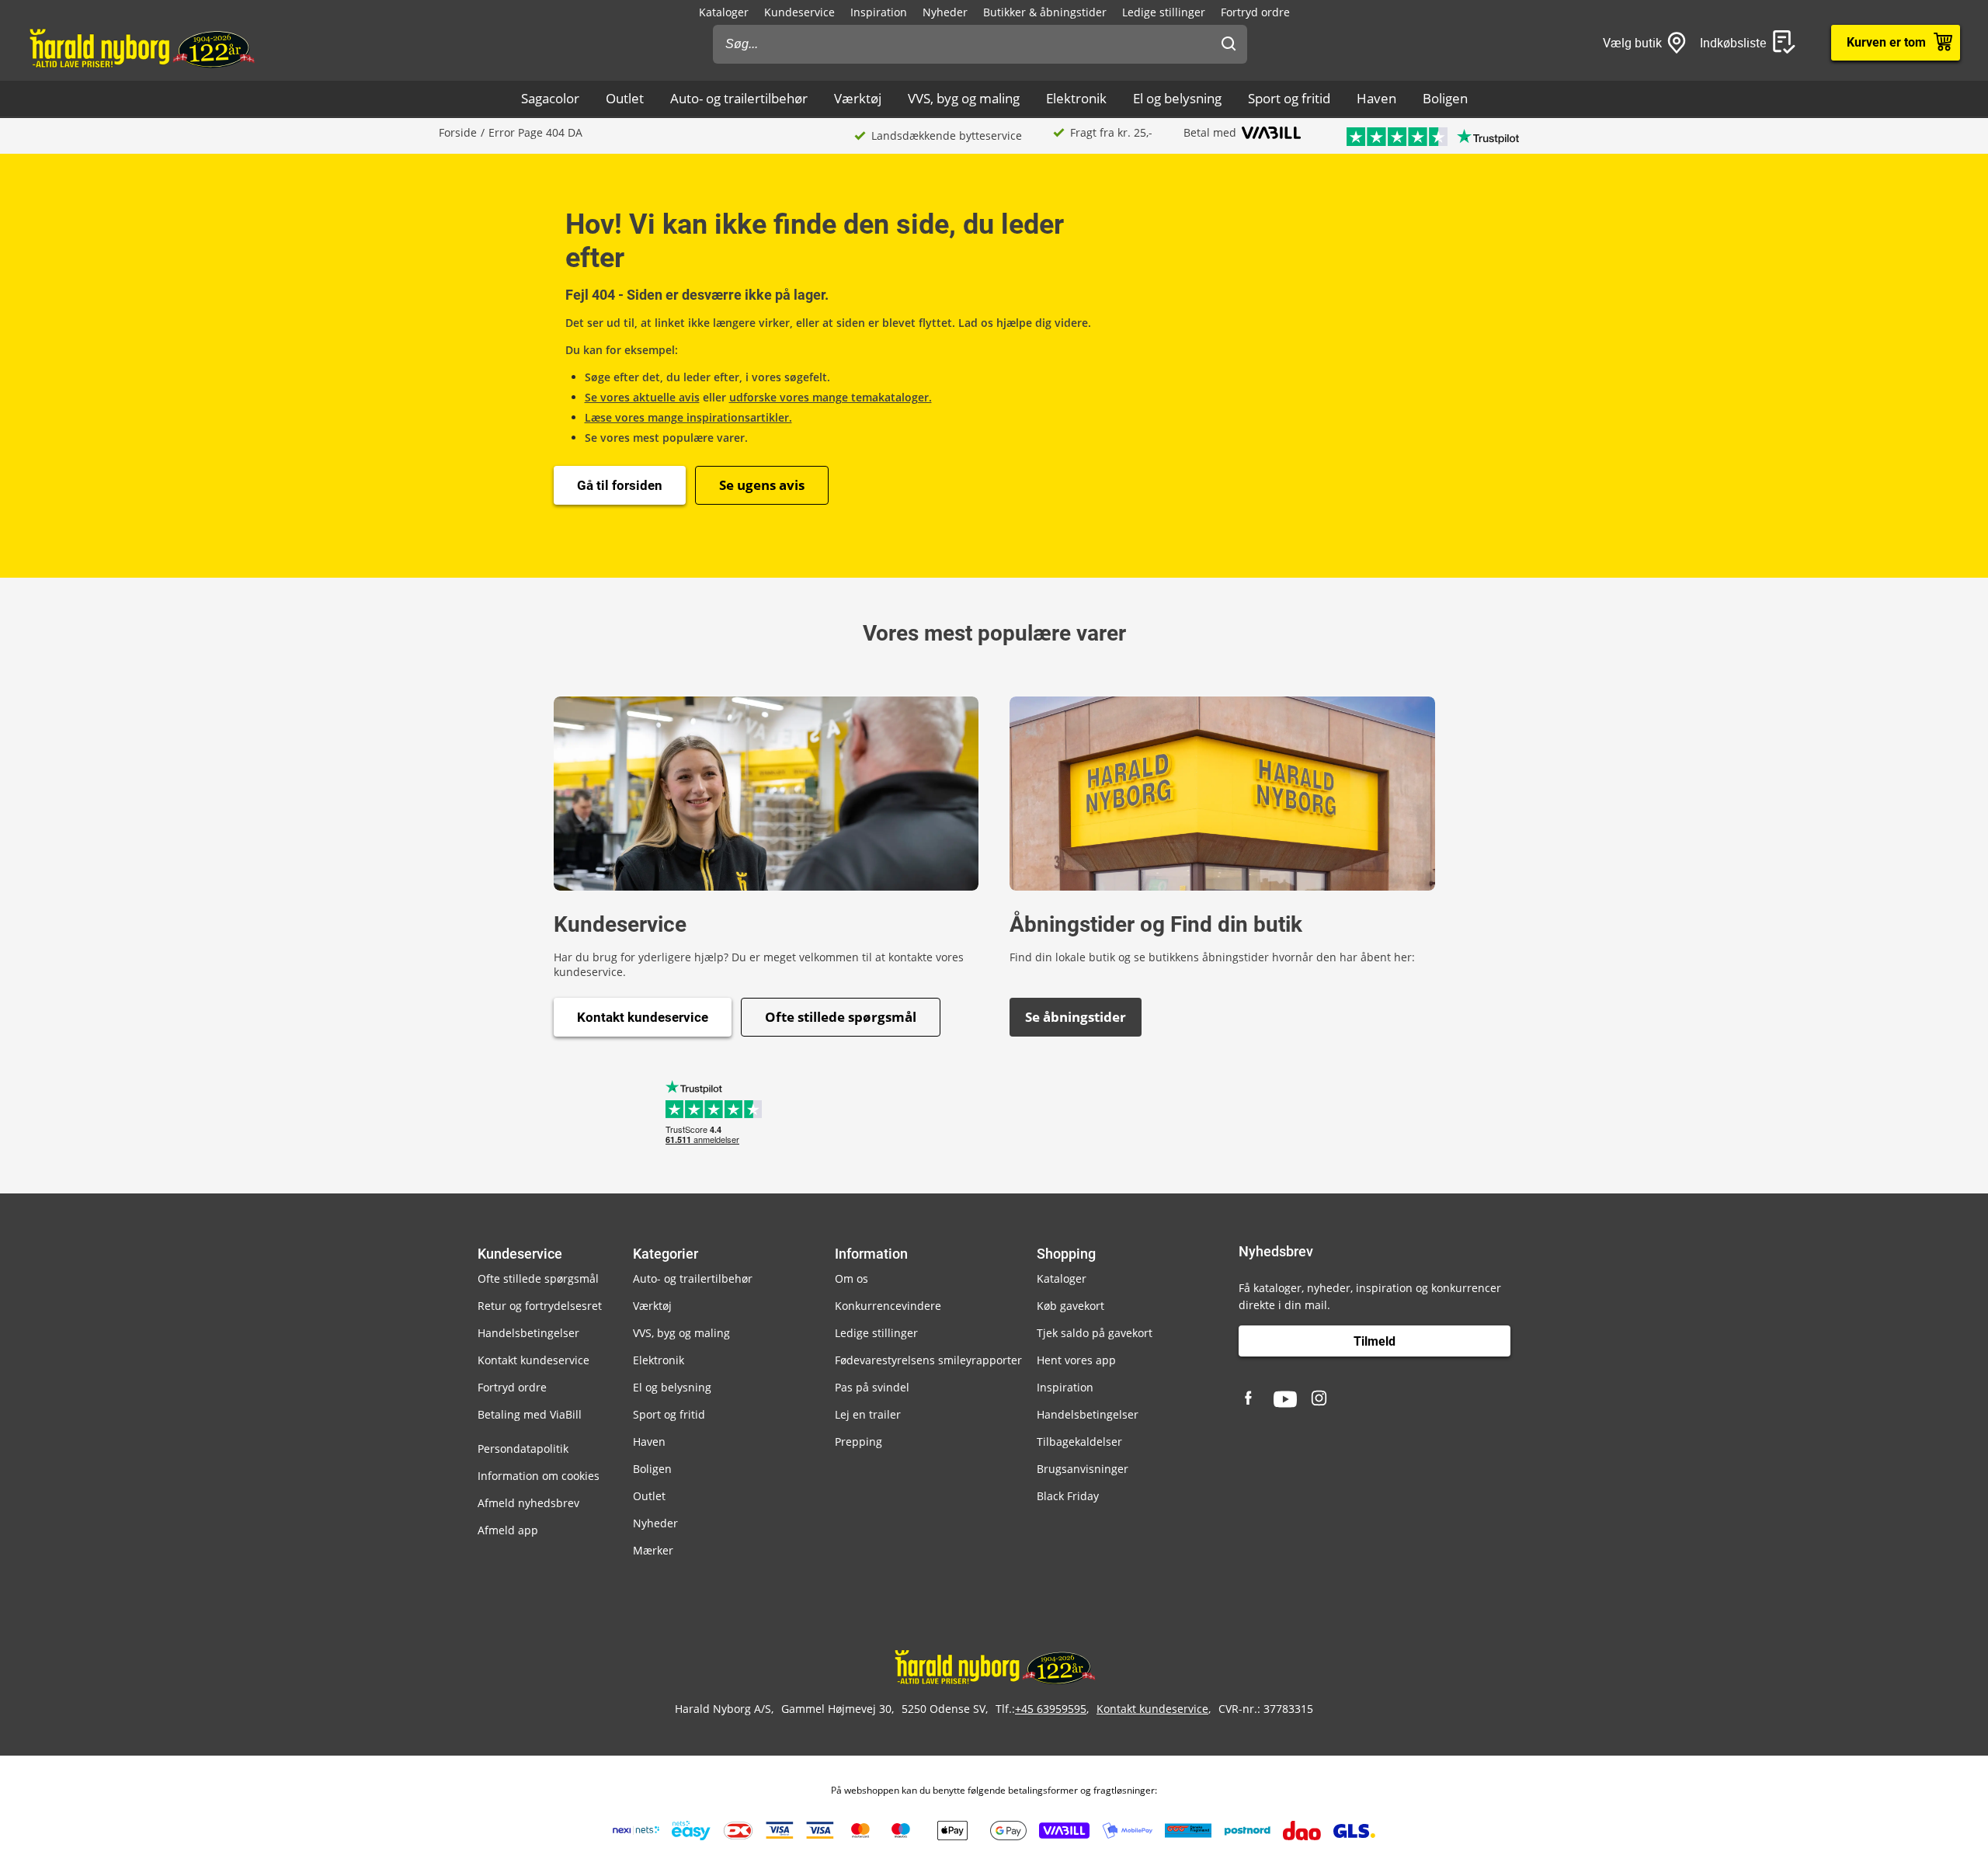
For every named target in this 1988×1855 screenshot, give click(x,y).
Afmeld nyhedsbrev (528, 1503)
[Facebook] (1250, 1399)
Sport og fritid (1289, 98)
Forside (458, 132)
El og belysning (1177, 98)
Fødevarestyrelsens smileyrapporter (928, 1360)
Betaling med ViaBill (530, 1414)
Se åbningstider (1076, 1017)
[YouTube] (1285, 1399)
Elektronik (1076, 98)
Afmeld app (508, 1530)
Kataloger (724, 12)
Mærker (653, 1550)
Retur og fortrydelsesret (540, 1306)
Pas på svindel (872, 1387)
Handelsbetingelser (528, 1333)
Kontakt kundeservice (643, 1017)
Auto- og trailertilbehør (739, 98)
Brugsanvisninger (1083, 1469)
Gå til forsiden (620, 485)
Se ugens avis (762, 485)
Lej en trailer (868, 1414)
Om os (852, 1278)
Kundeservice (799, 12)
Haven (1376, 98)
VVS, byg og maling (964, 98)
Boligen (1445, 98)
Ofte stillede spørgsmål (841, 1017)
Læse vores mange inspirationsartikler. (688, 417)
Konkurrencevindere (888, 1306)
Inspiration (879, 12)
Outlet (625, 98)
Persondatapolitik (523, 1449)
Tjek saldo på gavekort (1095, 1333)
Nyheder (945, 12)
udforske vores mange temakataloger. (831, 397)
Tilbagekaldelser (1079, 1442)
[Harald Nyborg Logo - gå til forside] (141, 47)
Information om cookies (539, 1476)
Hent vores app (1076, 1360)
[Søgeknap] (1229, 44)
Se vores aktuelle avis (642, 397)
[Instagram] (1320, 1399)
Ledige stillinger (1164, 12)
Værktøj (858, 98)
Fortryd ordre (1255, 12)
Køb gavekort (1070, 1306)
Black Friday (1068, 1496)
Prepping (858, 1442)
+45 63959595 (1051, 1709)
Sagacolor (550, 98)
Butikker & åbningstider (1045, 12)
